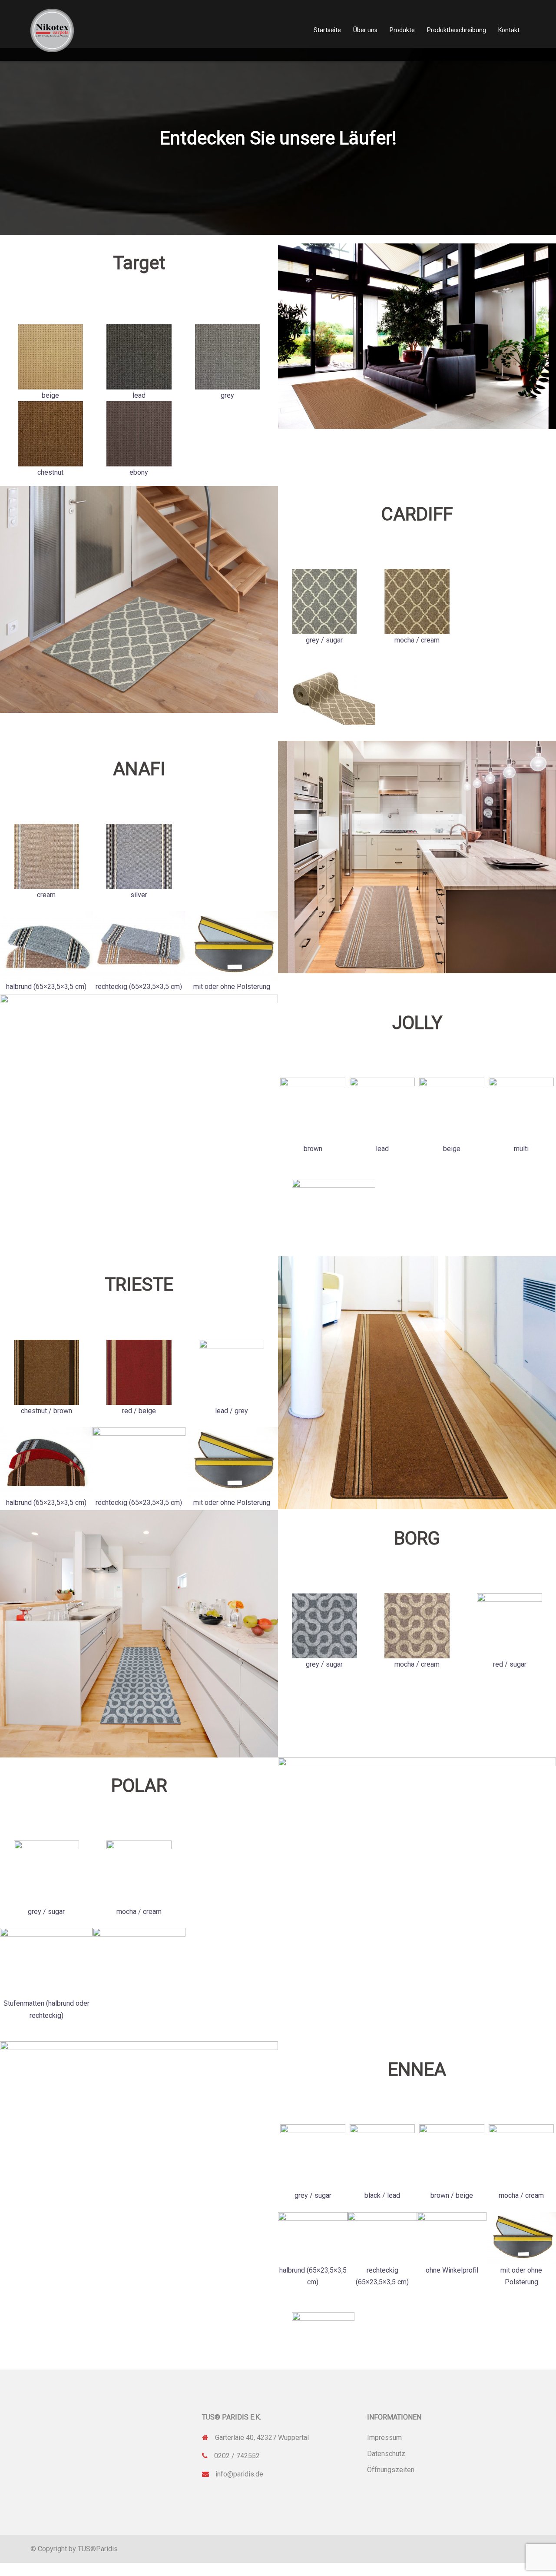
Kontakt (509, 30)
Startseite (327, 30)
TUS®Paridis (98, 2549)
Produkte (402, 30)
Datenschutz (386, 2454)
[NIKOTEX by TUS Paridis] (52, 30)
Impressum (384, 2438)
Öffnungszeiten (391, 2470)
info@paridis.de (239, 2474)
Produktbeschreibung (457, 30)
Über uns (365, 30)
